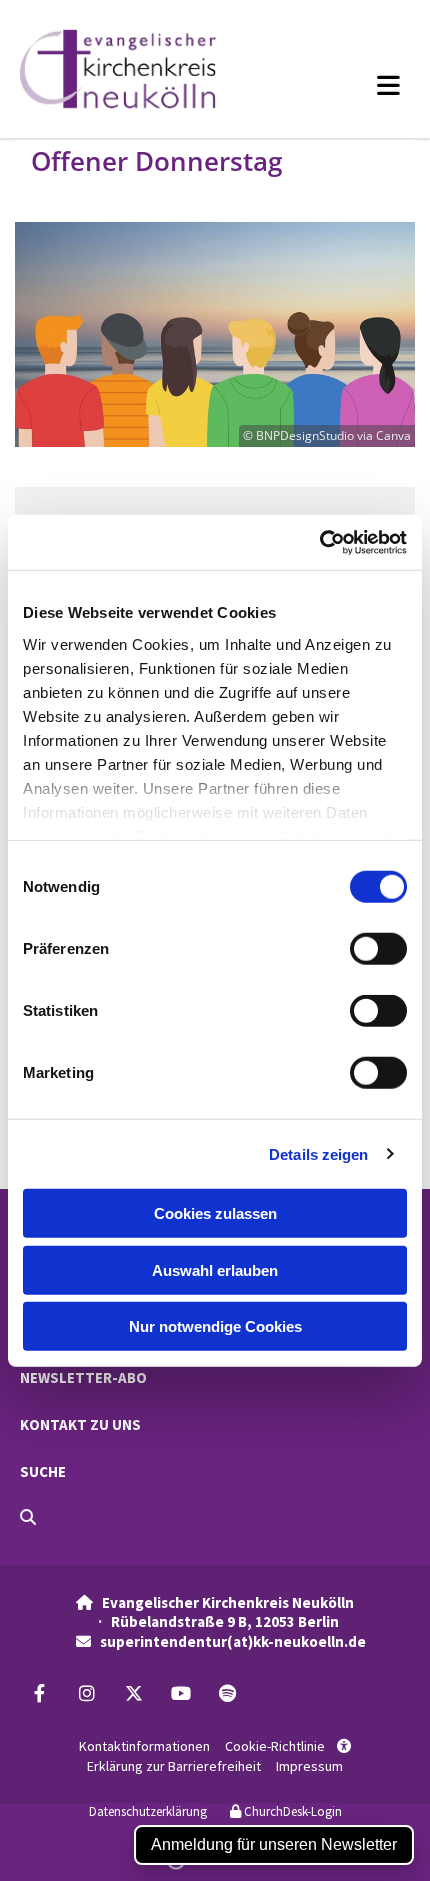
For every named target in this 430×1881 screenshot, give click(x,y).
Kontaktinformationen (144, 1746)
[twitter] (133, 1693)
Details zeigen (318, 1153)
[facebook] (39, 1693)
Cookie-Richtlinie (275, 1746)
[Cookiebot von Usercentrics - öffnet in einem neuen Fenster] (319, 542)
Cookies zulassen (215, 1213)
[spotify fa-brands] (227, 1693)
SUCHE (43, 1471)
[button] (352, 85)
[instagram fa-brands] (86, 1693)
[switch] (378, 949)
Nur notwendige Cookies (215, 1326)
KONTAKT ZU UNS (80, 1424)
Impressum (309, 1766)
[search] (28, 1517)
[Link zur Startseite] (142, 69)
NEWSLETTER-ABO (83, 1377)
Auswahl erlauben (215, 1269)
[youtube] (180, 1693)
